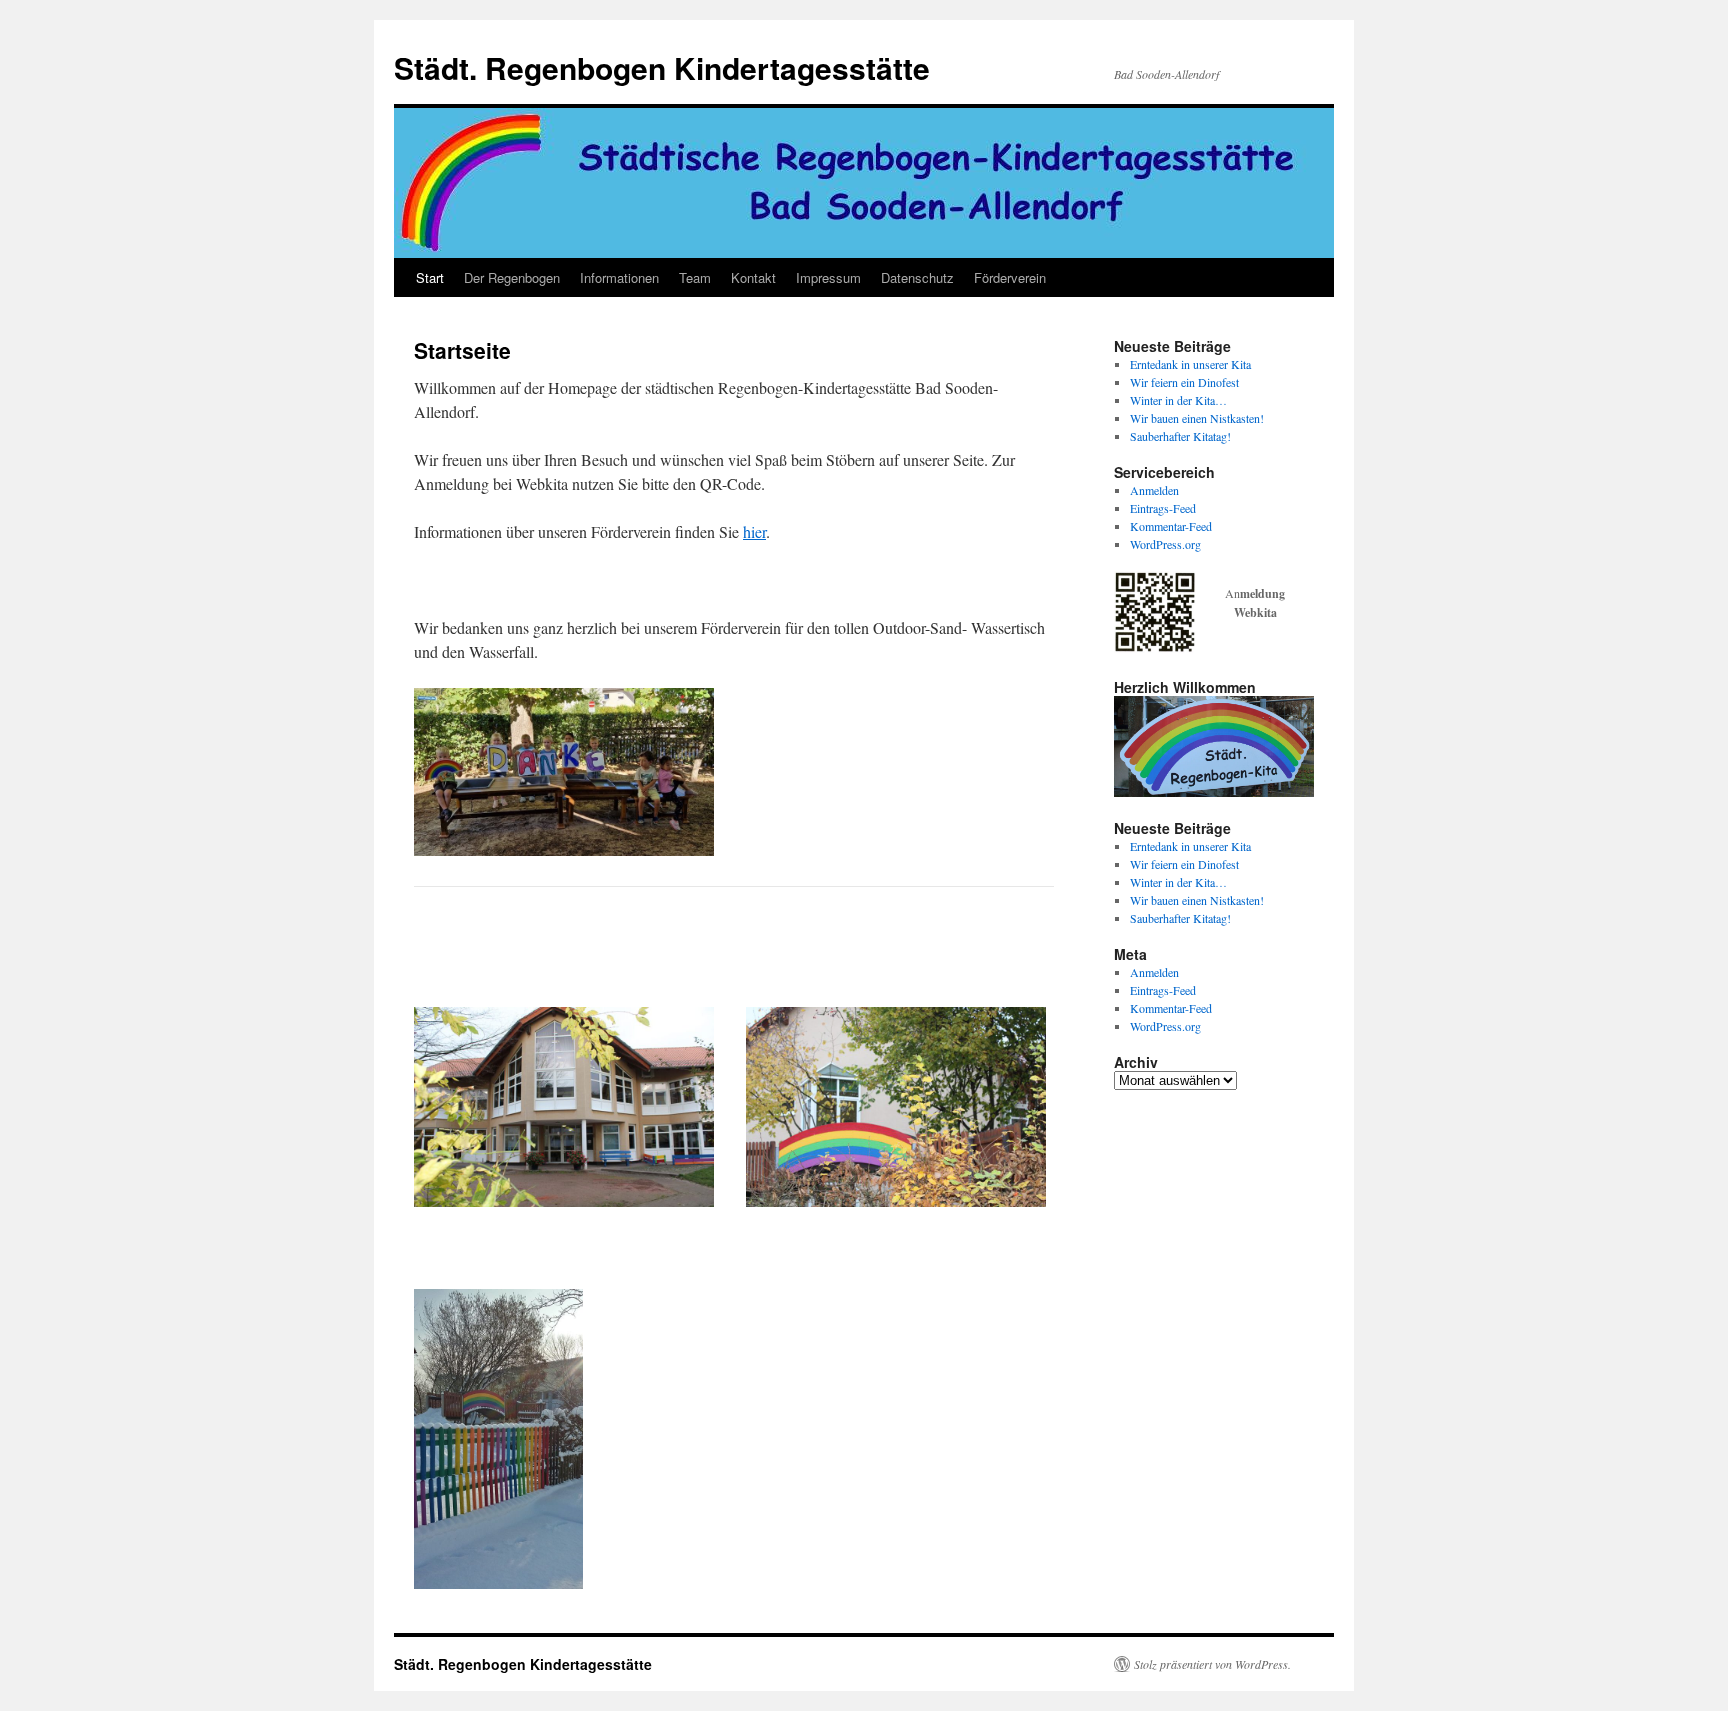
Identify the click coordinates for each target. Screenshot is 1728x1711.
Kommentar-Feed (1171, 526)
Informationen (619, 277)
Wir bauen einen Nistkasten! (1197, 418)
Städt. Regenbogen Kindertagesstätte (662, 67)
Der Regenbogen (512, 277)
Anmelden (1154, 490)
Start (430, 277)
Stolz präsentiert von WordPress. (1212, 1664)
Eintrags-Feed (1163, 508)
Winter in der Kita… (1178, 400)
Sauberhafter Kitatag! (1180, 436)
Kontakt (753, 277)
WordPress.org (1165, 544)
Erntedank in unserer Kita (1190, 364)
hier (754, 531)
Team (695, 277)
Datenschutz (917, 277)
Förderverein (1010, 277)
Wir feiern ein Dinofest (1184, 382)
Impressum (828, 277)
